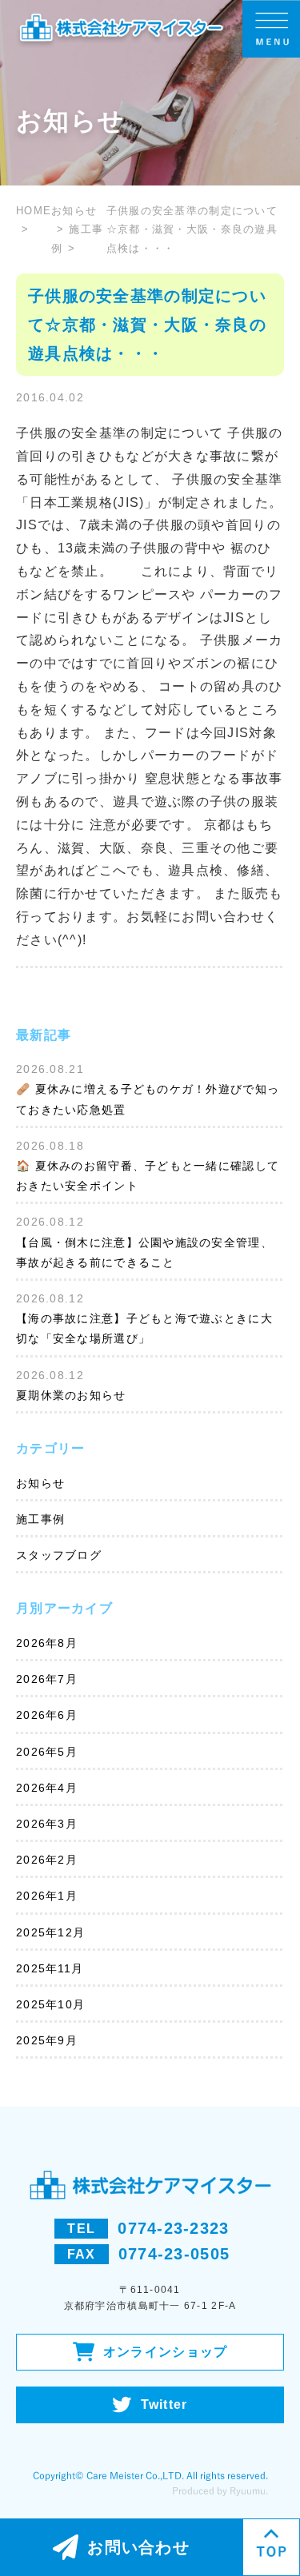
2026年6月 (47, 1715)
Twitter (164, 2405)
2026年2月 (47, 1860)
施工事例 (40, 1519)
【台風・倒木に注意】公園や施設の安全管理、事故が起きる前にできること (144, 1252)
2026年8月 (47, 1643)
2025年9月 (47, 2040)
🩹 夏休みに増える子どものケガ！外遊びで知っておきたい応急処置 (148, 1099)
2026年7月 (47, 1679)
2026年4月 (47, 1788)
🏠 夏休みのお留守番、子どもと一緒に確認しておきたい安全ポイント (148, 1176)
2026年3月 (47, 1824)
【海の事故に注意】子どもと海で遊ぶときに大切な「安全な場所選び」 (144, 1328)
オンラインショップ (166, 2352)
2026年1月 (47, 1896)
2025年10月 (50, 2004)
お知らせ (40, 1483)
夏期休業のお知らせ (71, 1395)
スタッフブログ (59, 1555)
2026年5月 (47, 1752)
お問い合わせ (138, 2547)
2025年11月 (50, 1968)
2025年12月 (50, 1932)
